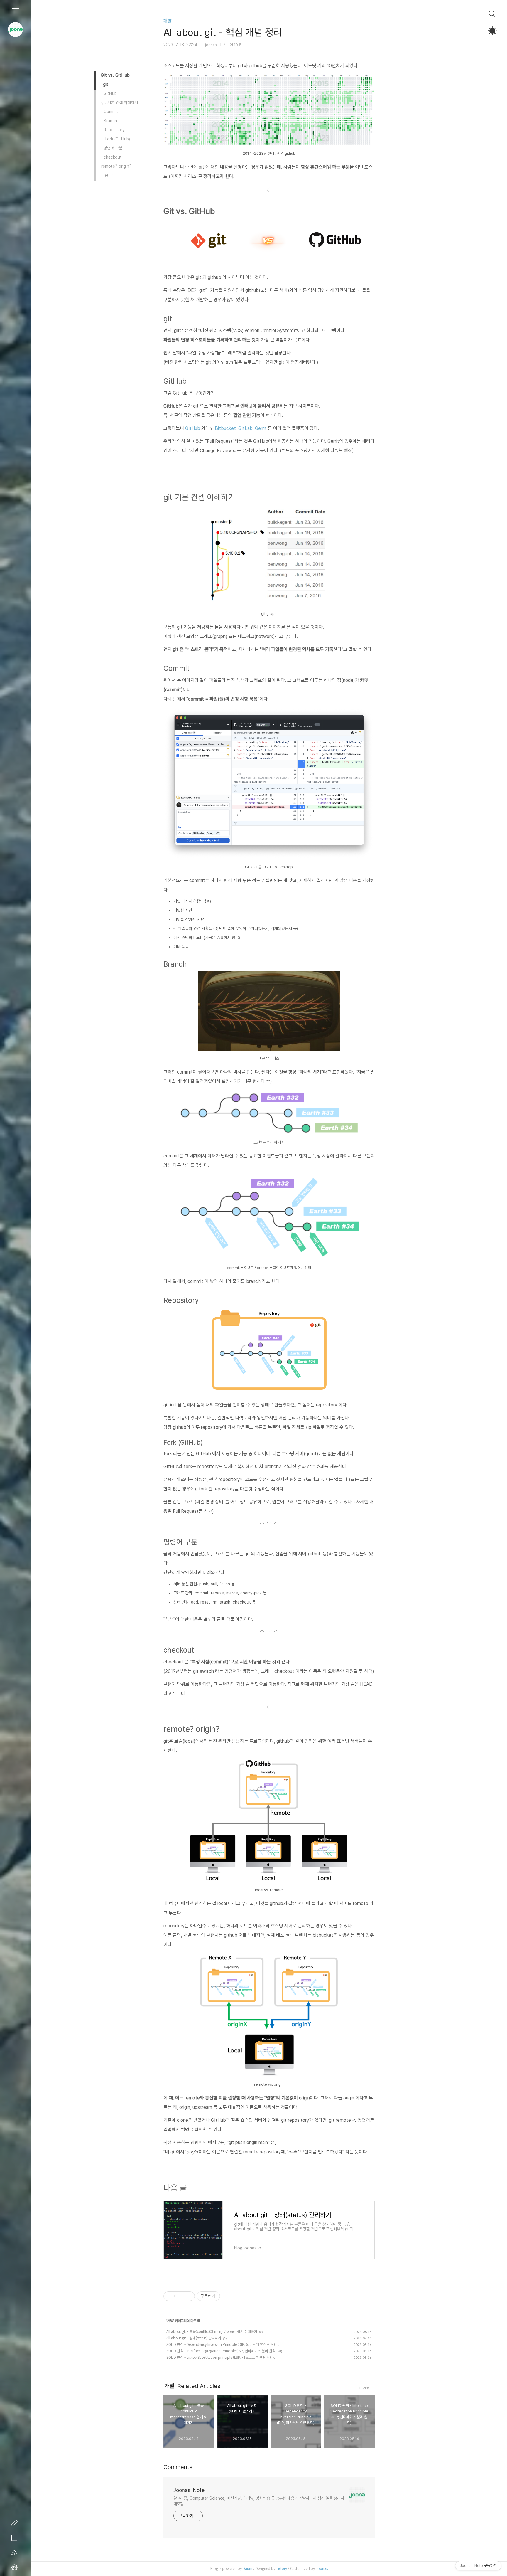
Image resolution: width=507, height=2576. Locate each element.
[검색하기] (492, 14)
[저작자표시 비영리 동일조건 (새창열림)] (228, 2296)
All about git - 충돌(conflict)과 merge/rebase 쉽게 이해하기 (212, 2332)
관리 (16, 2567)
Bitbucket (225, 428)
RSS (16, 2553)
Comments (178, 2467)
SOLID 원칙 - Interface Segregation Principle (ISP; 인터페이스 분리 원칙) (222, 2351)
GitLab (245, 428)
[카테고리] (15, 11)
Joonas (322, 2569)
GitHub (193, 428)
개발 (168, 21)
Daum (247, 2569)
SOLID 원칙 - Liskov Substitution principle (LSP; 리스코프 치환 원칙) (219, 2357)
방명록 (16, 2538)
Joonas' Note (189, 2490)
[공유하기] (181, 2296)
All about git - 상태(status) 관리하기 (194, 2338)
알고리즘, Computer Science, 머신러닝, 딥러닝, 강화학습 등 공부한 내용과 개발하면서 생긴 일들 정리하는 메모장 (261, 2501)
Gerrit (261, 428)
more (364, 2387)
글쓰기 (16, 2523)
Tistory (282, 2569)
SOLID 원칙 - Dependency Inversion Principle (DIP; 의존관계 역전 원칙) (221, 2344)
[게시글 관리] (188, 2296)
